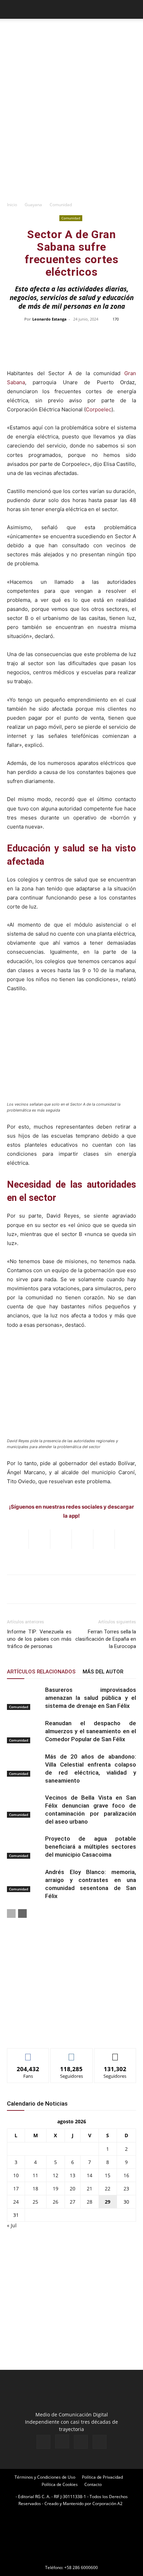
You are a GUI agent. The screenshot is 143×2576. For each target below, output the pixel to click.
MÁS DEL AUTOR (103, 1672)
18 (35, 2189)
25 (35, 2202)
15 (108, 2175)
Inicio (12, 205)
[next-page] (22, 1913)
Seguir (72, 2054)
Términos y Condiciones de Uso (45, 2477)
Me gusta (28, 2054)
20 (73, 2189)
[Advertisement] (71, 122)
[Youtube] (100, 2442)
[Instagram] (62, 2441)
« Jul (12, 2225)
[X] (81, 2442)
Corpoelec (99, 409)
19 (56, 2189)
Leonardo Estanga (49, 319)
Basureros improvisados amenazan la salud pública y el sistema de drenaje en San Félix (91, 1698)
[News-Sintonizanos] (59, 2031)
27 (73, 2202)
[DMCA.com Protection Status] (71, 2558)
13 (73, 2175)
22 (108, 2189)
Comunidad (61, 205)
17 (16, 2189)
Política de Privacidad (102, 2477)
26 (56, 2202)
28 (90, 2202)
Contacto (93, 2484)
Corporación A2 (107, 2504)
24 (16, 2202)
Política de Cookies (60, 2484)
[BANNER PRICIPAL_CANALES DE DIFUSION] (71, 35)
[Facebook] (43, 2442)
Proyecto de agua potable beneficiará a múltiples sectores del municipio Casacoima (91, 1847)
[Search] (133, 9)
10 (16, 2175)
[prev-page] (11, 1913)
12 (56, 2175)
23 (126, 2189)
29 (108, 2202)
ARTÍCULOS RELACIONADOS (41, 1672)
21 (90, 2189)
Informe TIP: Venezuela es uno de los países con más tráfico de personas (39, 1639)
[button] (12, 9)
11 (35, 2175)
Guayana (33, 205)
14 (90, 2175)
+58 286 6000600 (81, 2567)
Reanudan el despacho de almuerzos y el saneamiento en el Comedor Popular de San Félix (91, 1731)
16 (126, 2175)
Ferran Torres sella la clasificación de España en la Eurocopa (106, 1639)
